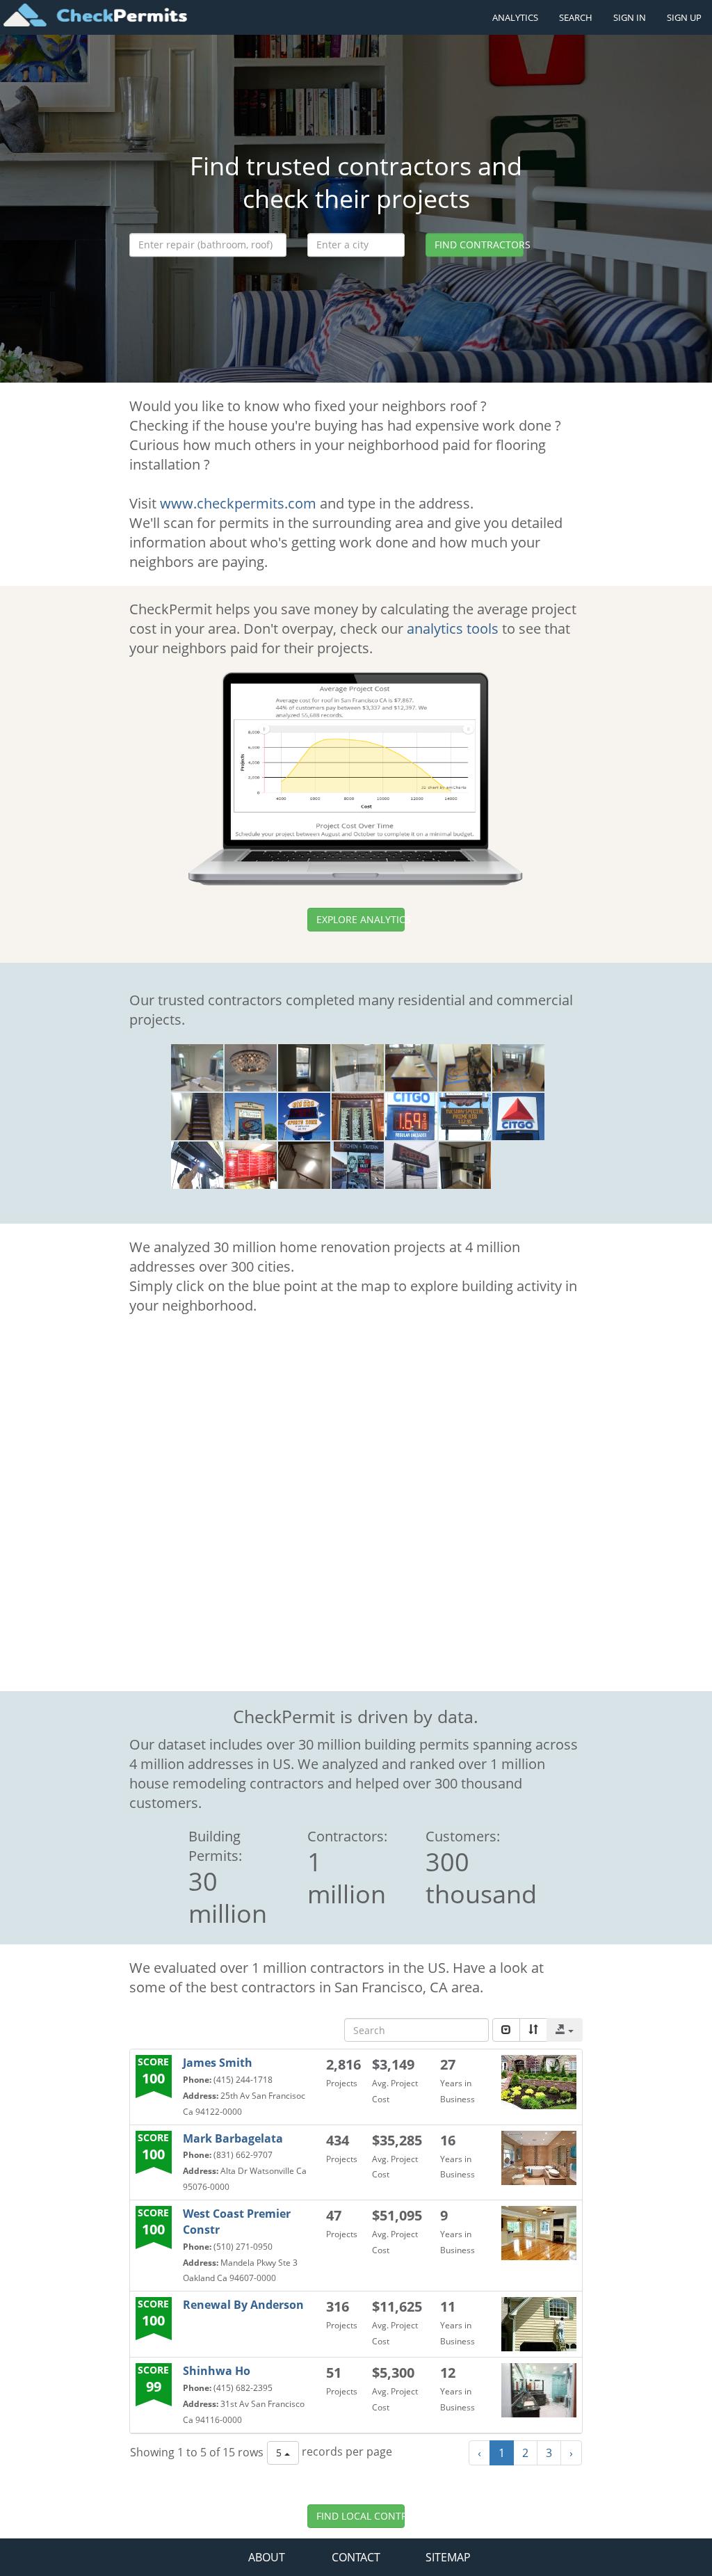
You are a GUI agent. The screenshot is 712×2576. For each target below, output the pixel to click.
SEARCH (576, 17)
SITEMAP (448, 2557)
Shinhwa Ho (217, 2371)
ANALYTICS (515, 17)
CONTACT (356, 2557)
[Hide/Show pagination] (506, 2030)
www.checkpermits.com (238, 503)
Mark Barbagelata (233, 2138)
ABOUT (267, 2557)
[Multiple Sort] (533, 2030)
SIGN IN (630, 17)
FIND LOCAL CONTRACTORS (361, 2516)
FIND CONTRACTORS (479, 245)
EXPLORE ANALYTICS (361, 919)
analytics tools (453, 629)
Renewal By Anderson (243, 2305)
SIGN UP (684, 17)
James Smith (218, 2063)
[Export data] (565, 2030)
